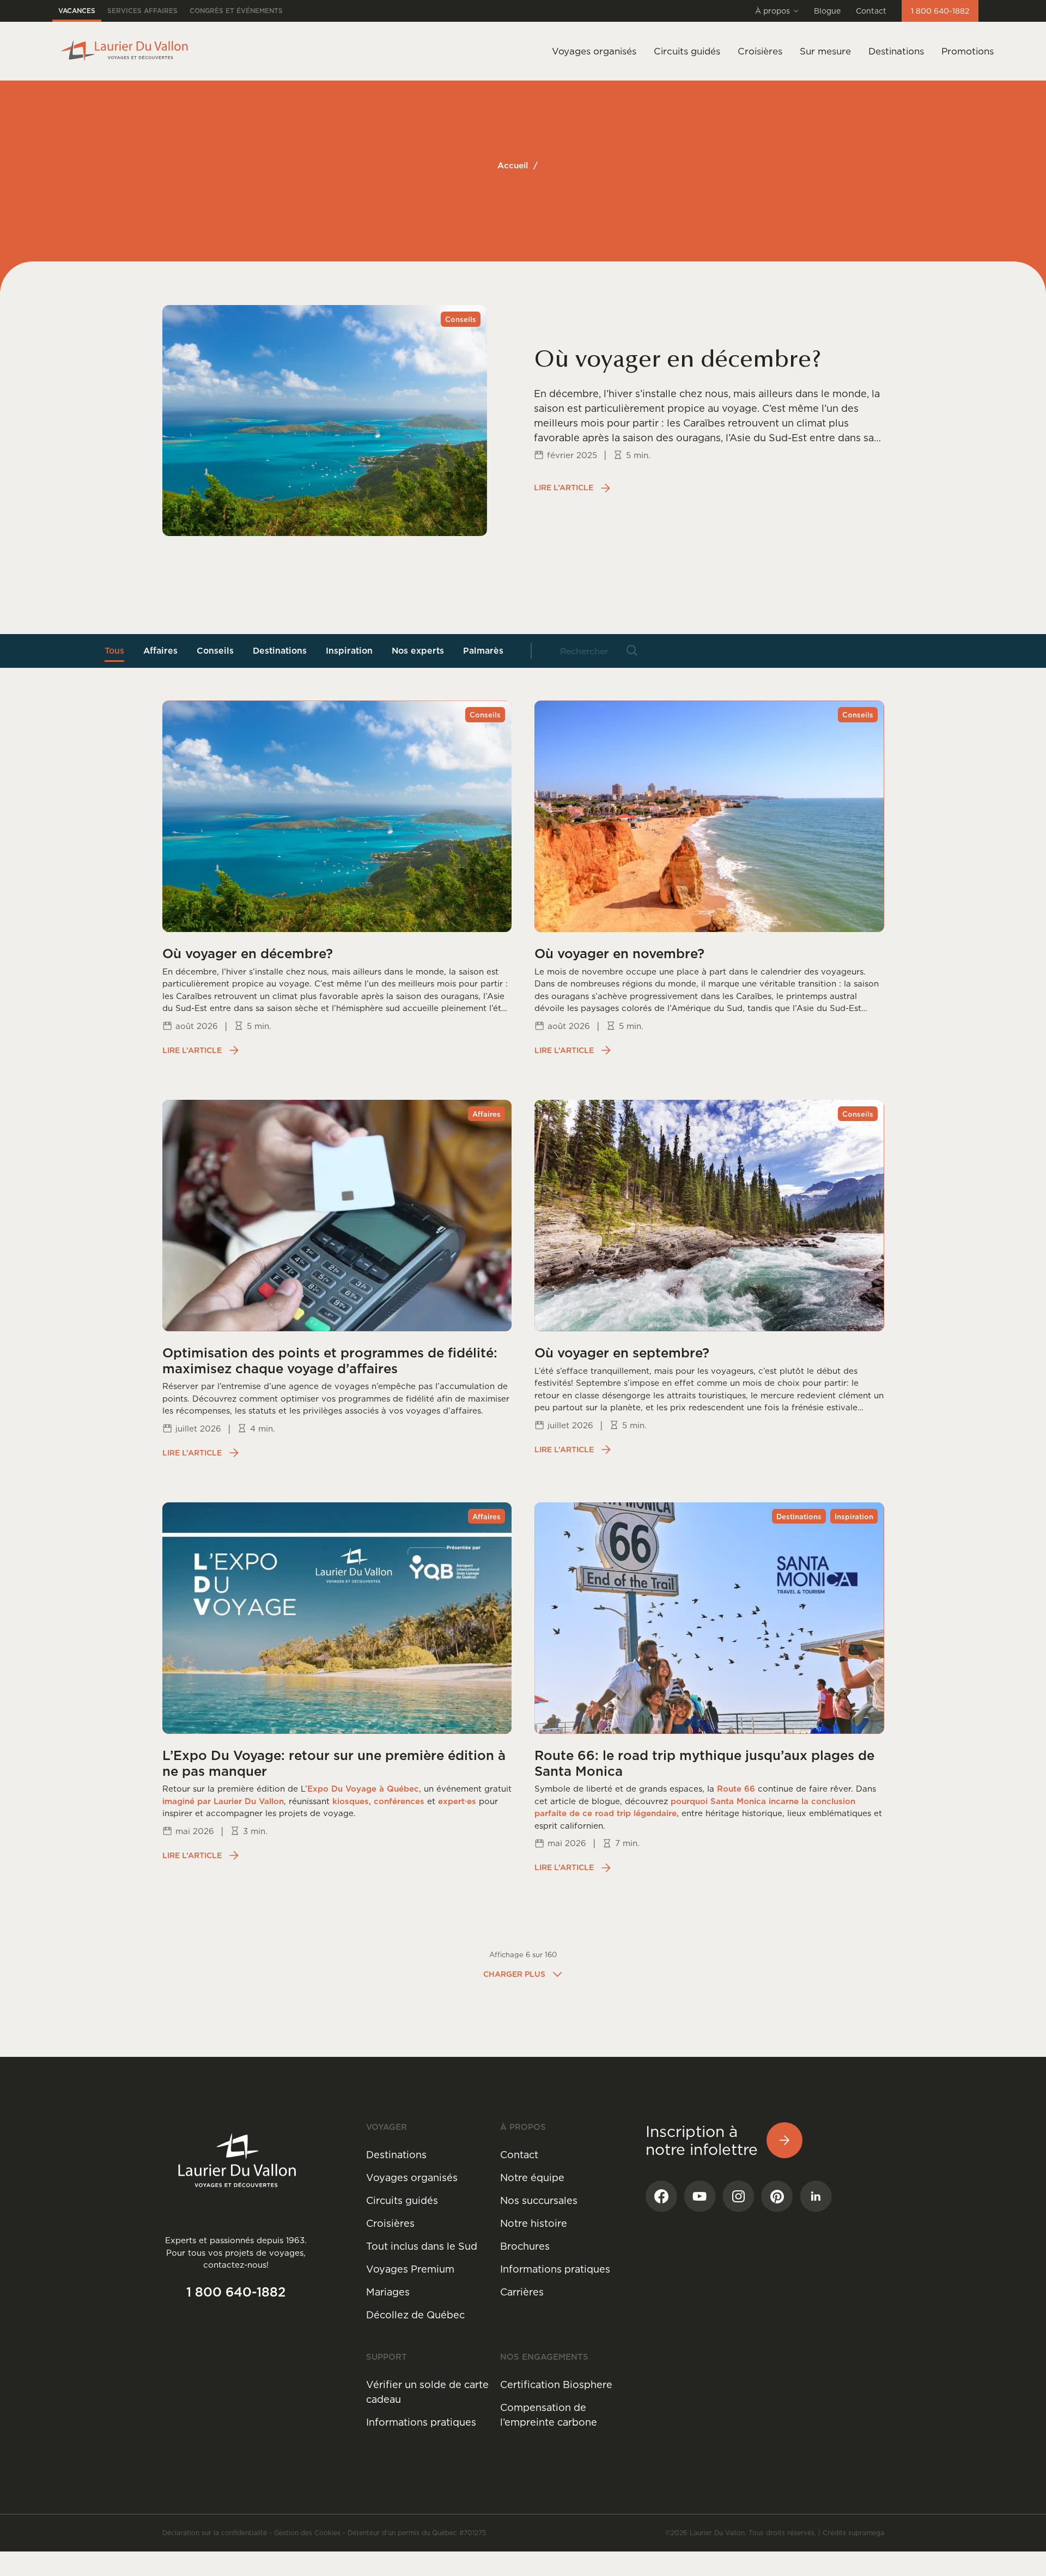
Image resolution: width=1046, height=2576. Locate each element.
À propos (773, 11)
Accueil (513, 165)
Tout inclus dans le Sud (422, 2246)
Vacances (77, 11)
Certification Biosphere (556, 2385)
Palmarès (483, 650)
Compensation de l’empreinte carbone (549, 2415)
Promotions (968, 51)
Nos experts (418, 650)
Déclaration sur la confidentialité (215, 2533)
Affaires (160, 650)
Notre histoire (534, 2223)
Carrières (522, 2292)
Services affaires (142, 11)
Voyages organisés (412, 2178)
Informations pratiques (555, 2269)
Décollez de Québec (415, 2315)
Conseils (215, 650)
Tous (114, 650)
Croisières (390, 2223)
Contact (871, 11)
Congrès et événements (236, 11)
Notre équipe (532, 2178)
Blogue (827, 11)
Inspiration (349, 650)
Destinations (896, 51)
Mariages (388, 2292)
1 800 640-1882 (940, 11)
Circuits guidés (402, 2200)
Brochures (525, 2246)
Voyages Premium (410, 2269)
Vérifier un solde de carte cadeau (427, 2392)
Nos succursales (539, 2200)
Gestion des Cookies (307, 2533)
